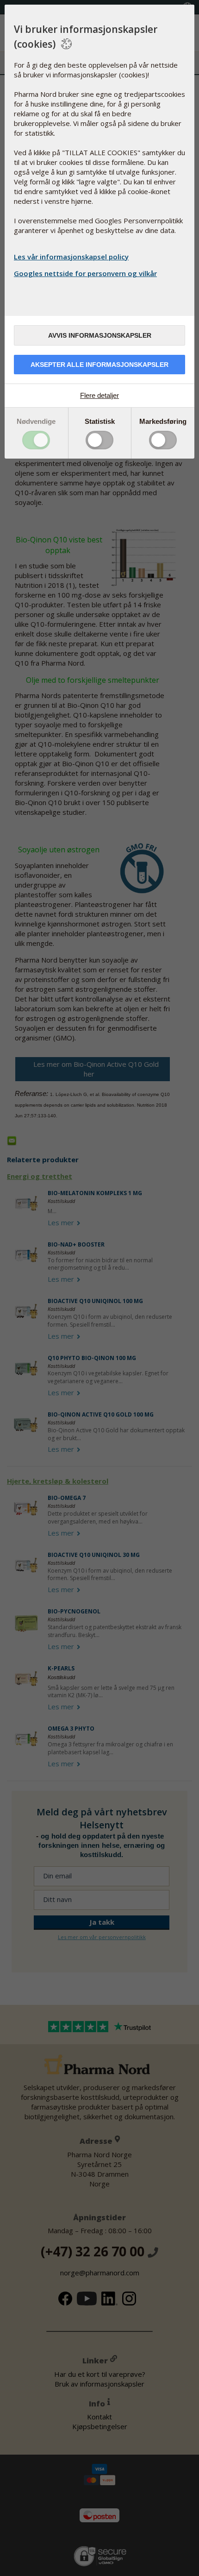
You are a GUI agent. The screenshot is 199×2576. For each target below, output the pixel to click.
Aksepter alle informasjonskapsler (99, 365)
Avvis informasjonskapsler (100, 335)
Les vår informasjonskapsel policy (71, 257)
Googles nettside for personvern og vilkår (85, 273)
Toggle (36, 440)
